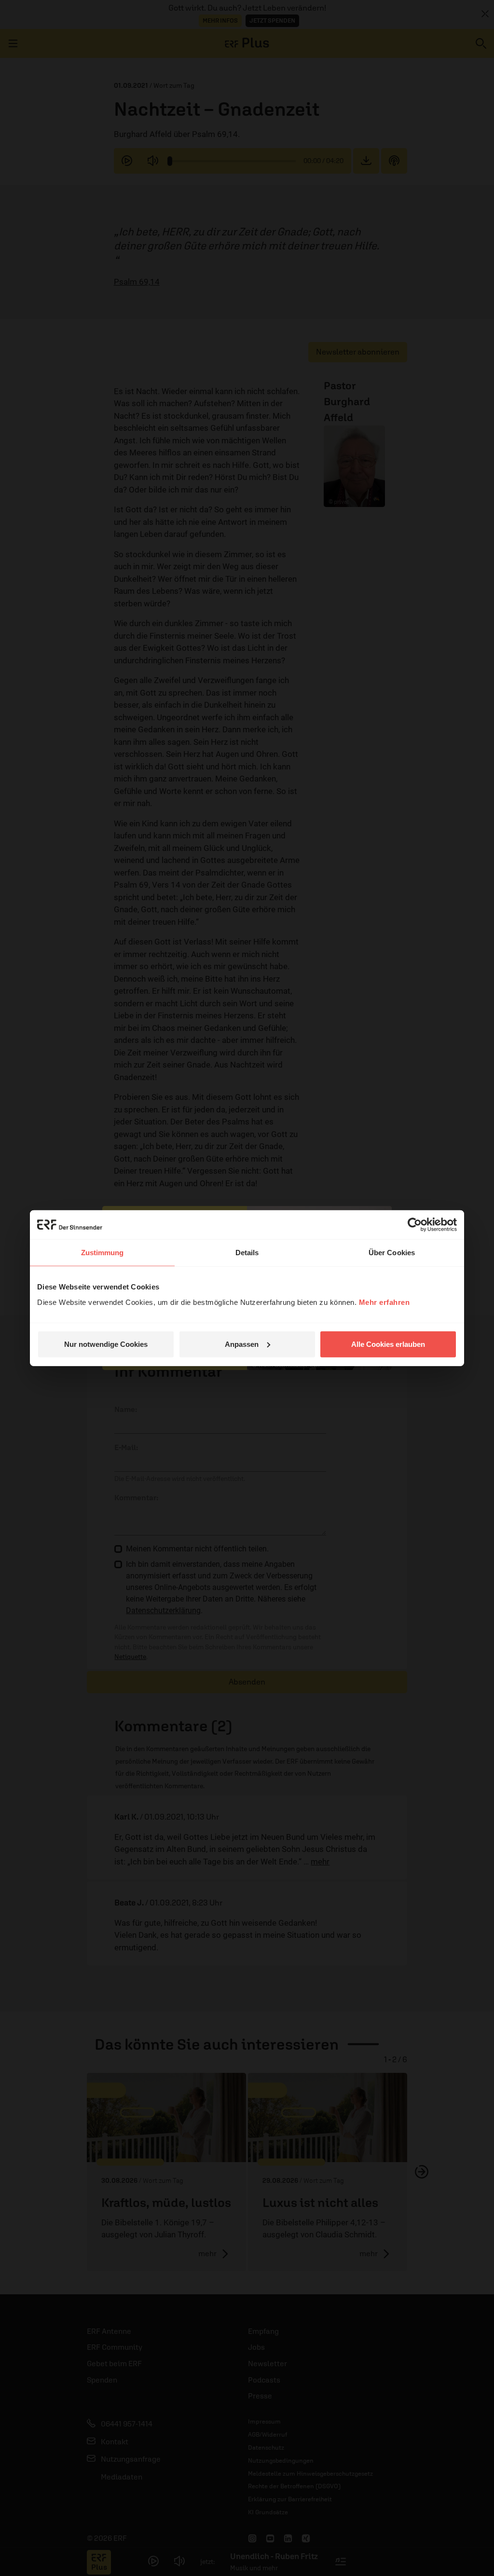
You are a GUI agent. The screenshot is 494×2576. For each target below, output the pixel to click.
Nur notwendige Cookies (106, 1344)
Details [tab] (247, 1253)
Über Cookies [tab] (392, 1253)
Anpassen (242, 1344)
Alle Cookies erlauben (388, 1344)
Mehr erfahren (384, 1302)
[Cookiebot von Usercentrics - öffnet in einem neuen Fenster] (415, 1225)
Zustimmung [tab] (103, 1253)
